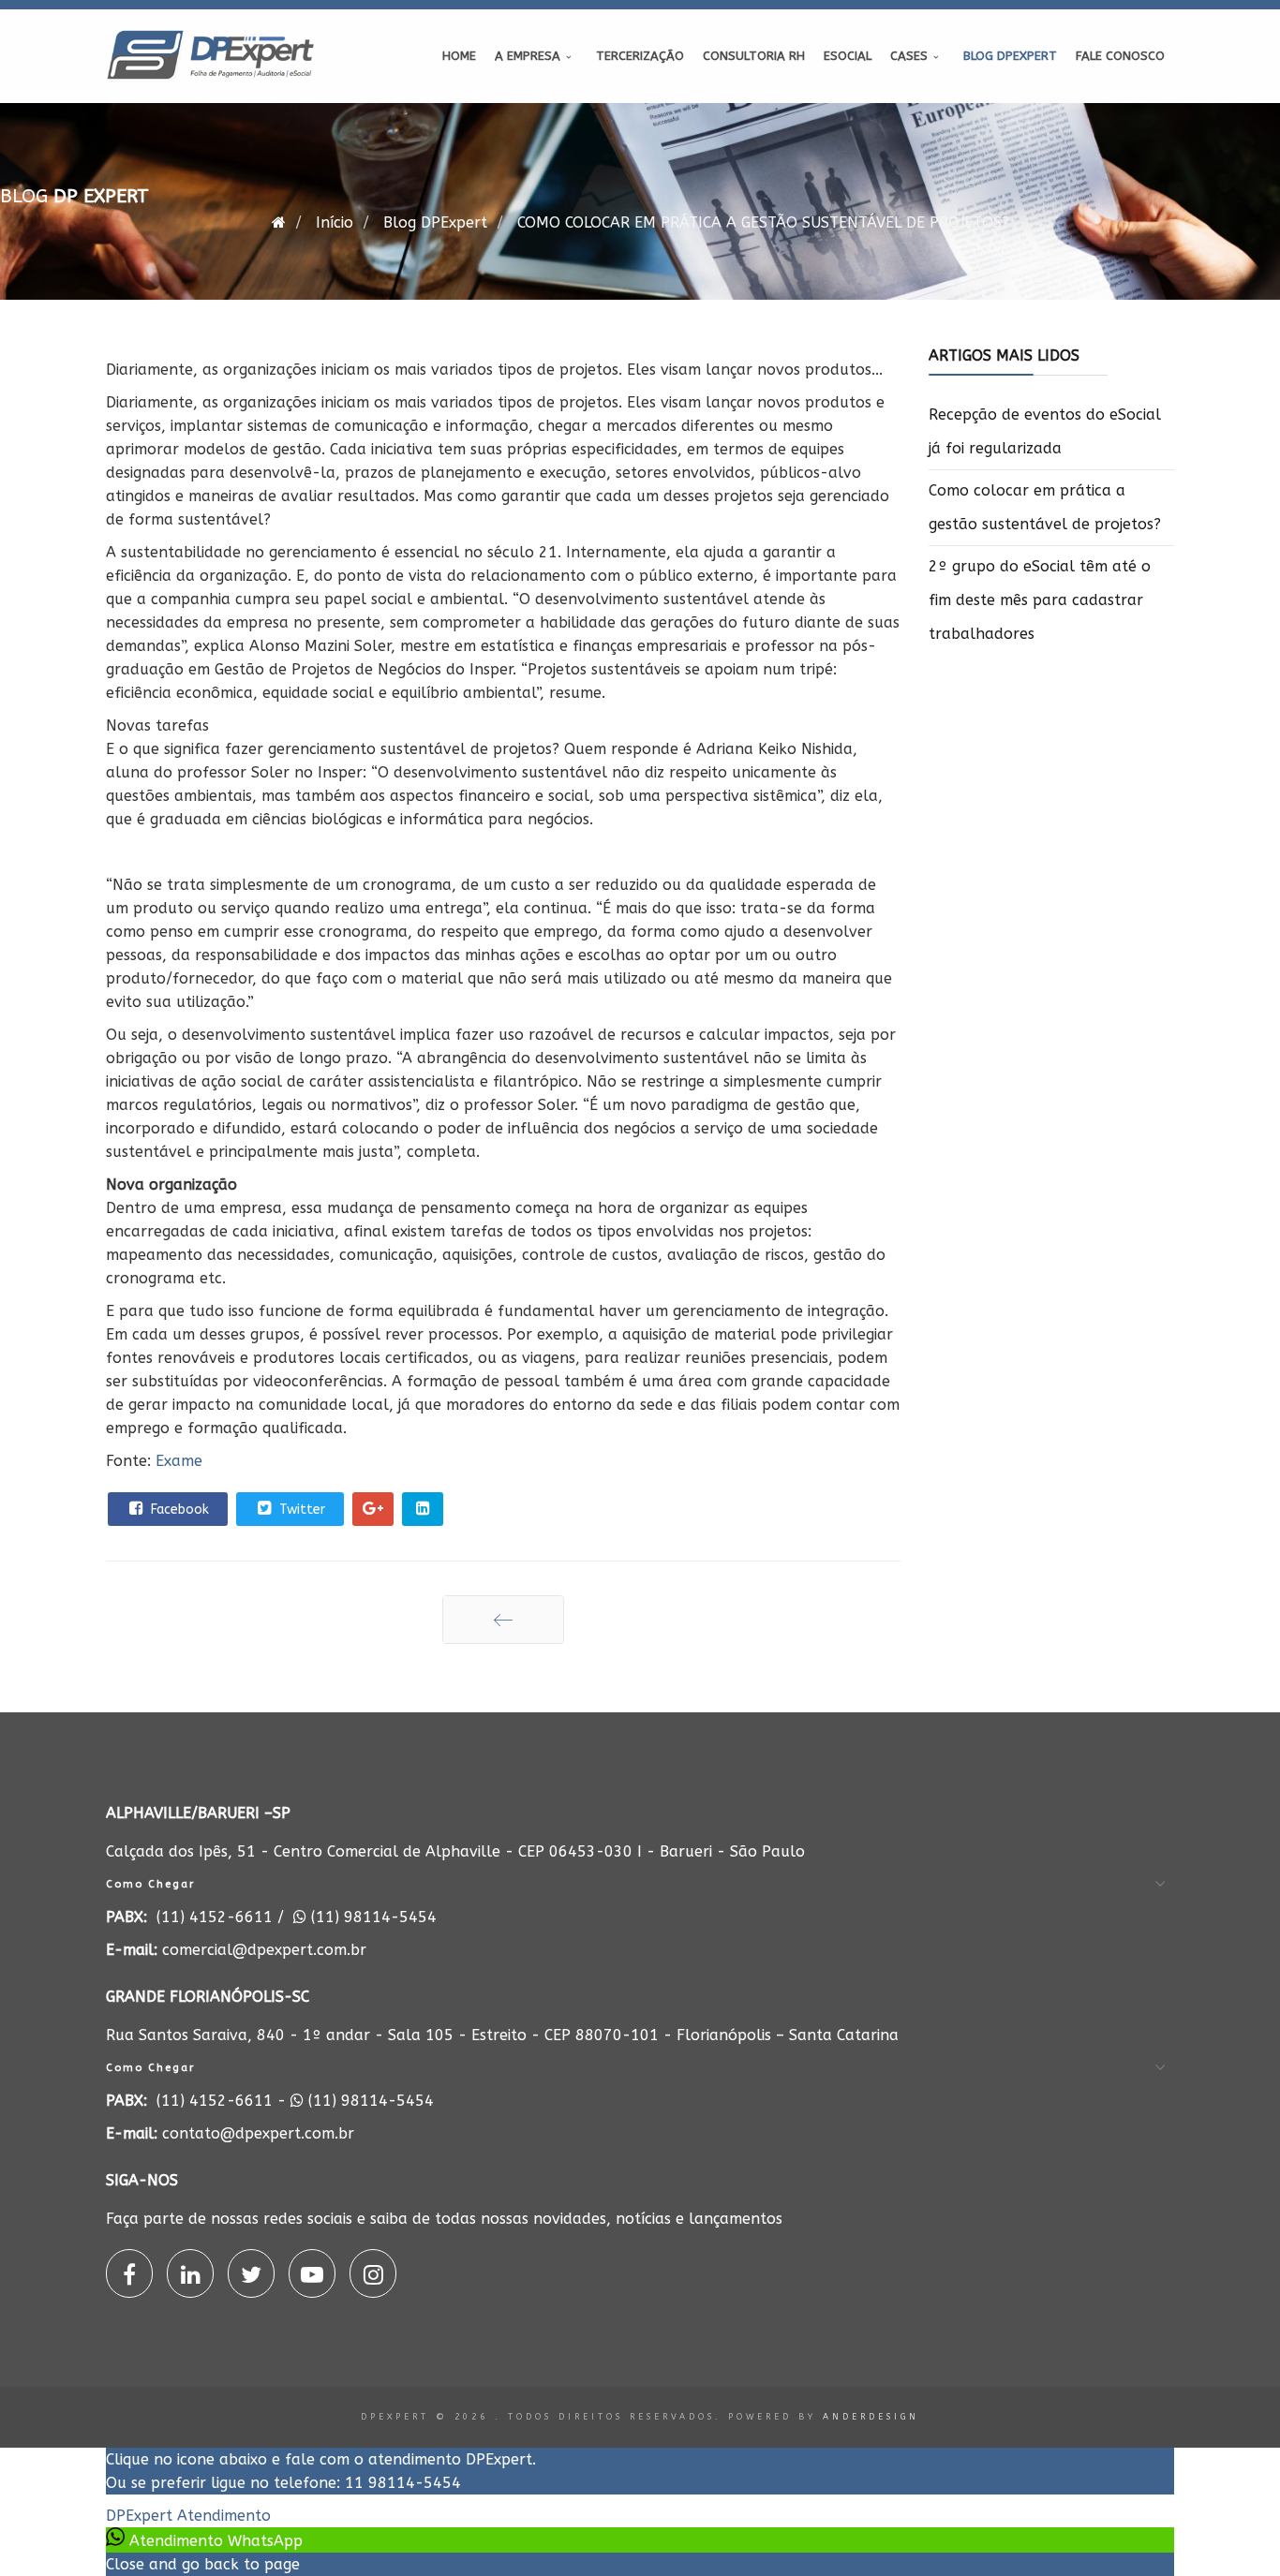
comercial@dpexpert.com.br (264, 1950)
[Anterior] (503, 1620)
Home (459, 56)
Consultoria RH (754, 56)
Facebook (178, 1510)
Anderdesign (871, 2417)
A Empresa (528, 56)
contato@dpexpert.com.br (258, 2133)
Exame (179, 1461)
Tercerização (640, 56)
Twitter (300, 1510)
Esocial (848, 56)
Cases (909, 56)
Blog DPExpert (1010, 56)
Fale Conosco (1120, 56)
